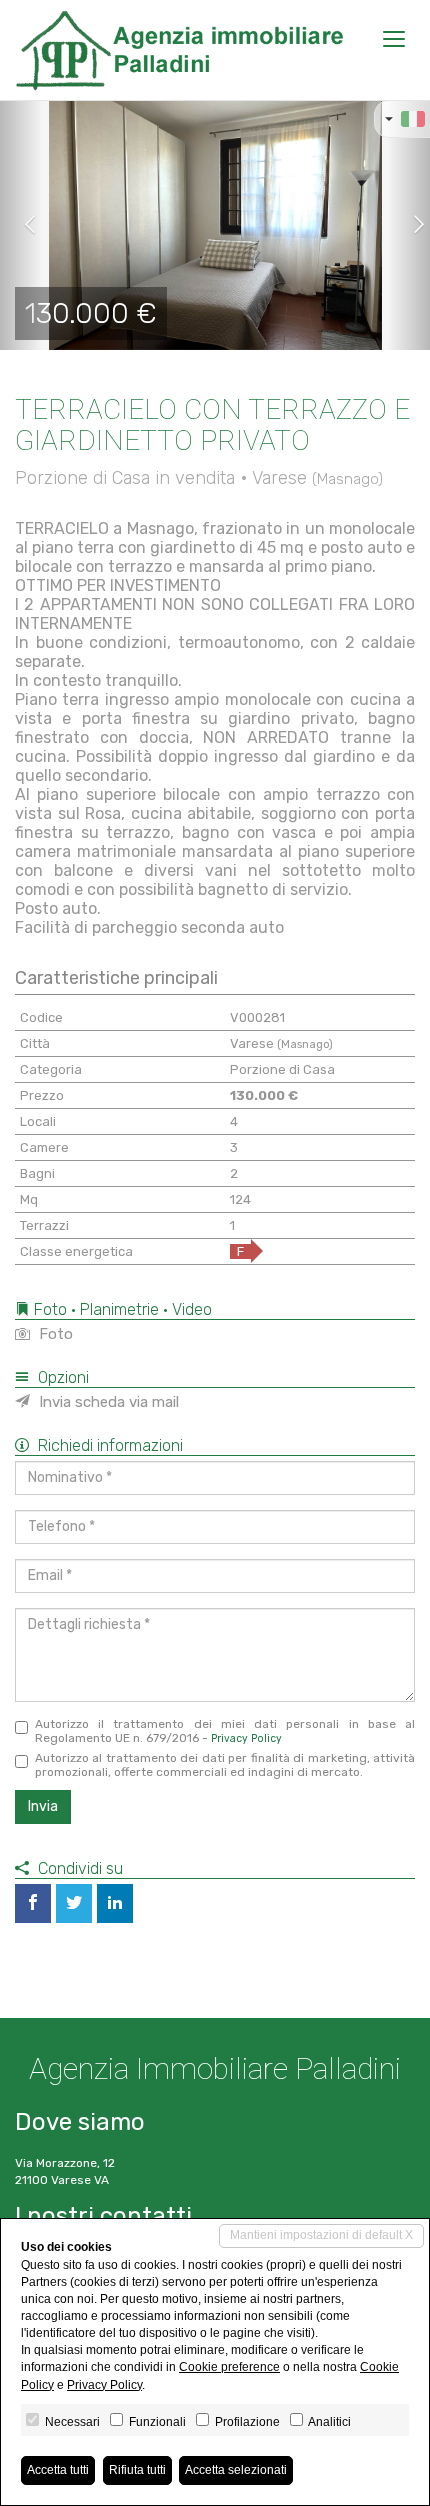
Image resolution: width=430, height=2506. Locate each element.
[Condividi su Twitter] (74, 1903)
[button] (21, 225)
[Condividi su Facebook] (33, 1903)
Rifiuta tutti (137, 2470)
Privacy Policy (246, 1738)
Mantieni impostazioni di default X (321, 2235)
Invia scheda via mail (107, 1402)
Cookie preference (229, 2367)
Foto (54, 1334)
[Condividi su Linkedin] (115, 1903)
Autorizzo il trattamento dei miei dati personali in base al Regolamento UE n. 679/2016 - (225, 1731)
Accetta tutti (58, 2470)
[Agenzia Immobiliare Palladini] (179, 50)
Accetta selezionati (236, 2470)
